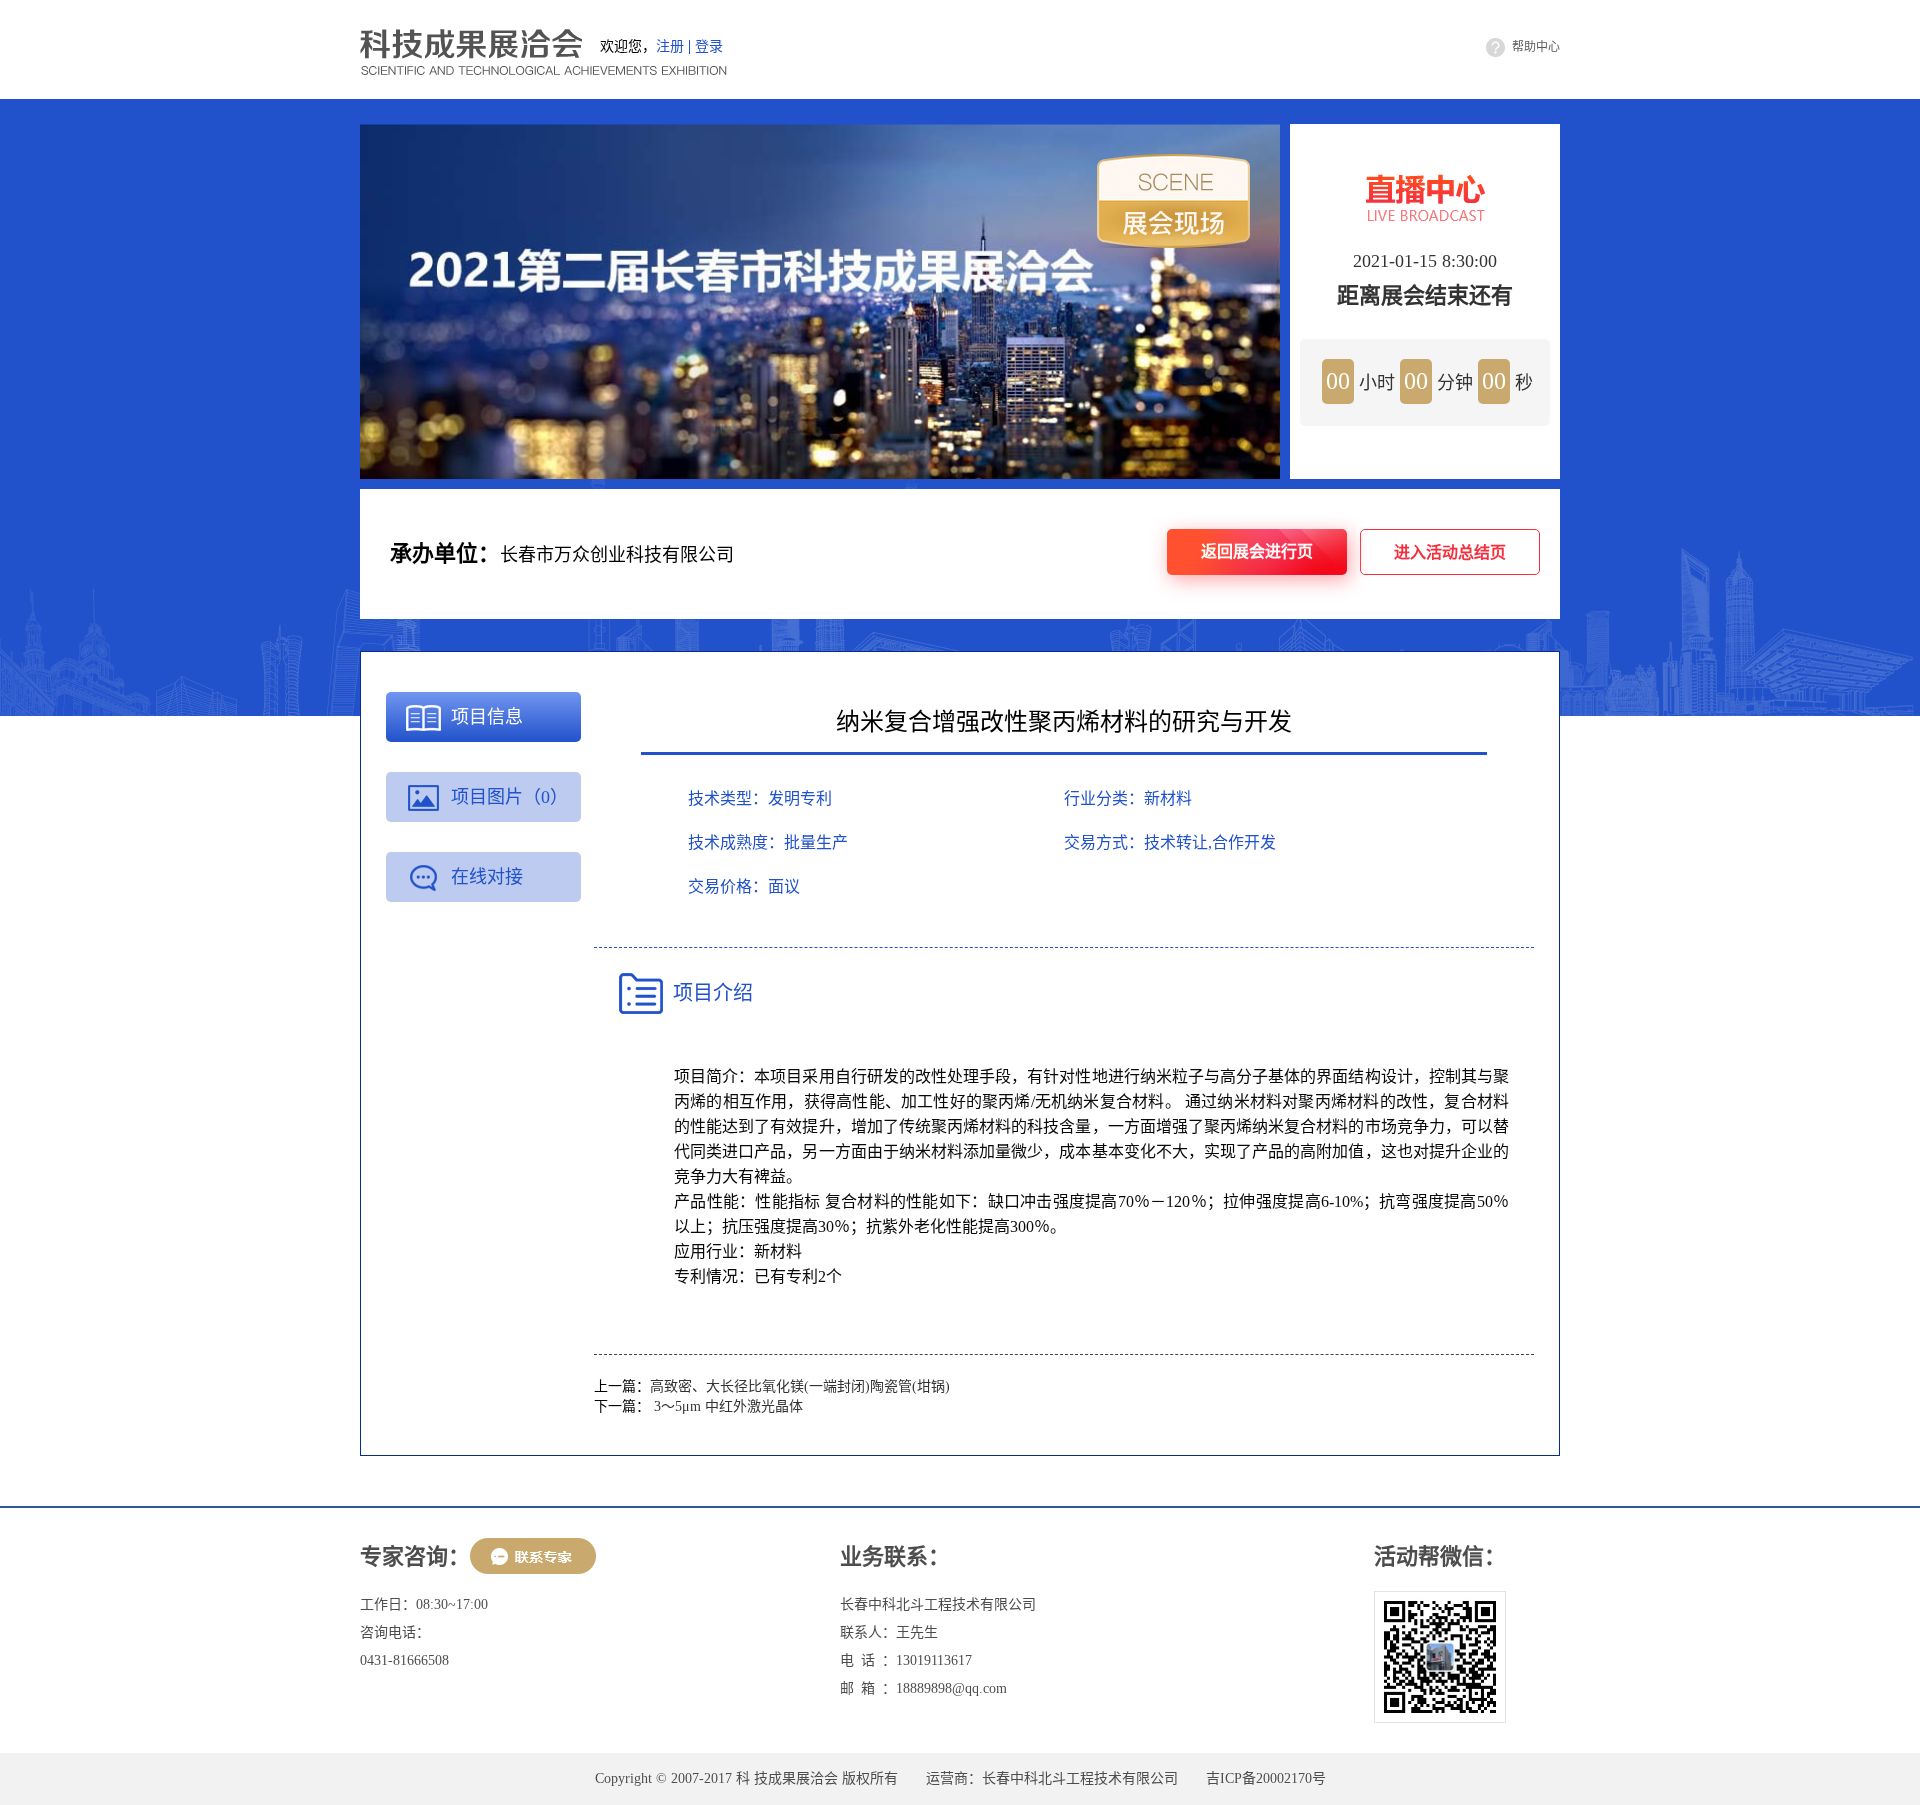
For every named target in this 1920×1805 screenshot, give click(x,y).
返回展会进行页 (1257, 551)
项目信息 (487, 717)
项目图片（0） (509, 797)
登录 (709, 47)
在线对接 (487, 877)
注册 (670, 47)
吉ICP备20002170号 (1266, 1778)
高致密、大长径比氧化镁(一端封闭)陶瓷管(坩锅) (800, 1386)
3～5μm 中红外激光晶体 (726, 1406)
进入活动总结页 (1450, 552)
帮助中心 (1536, 47)
